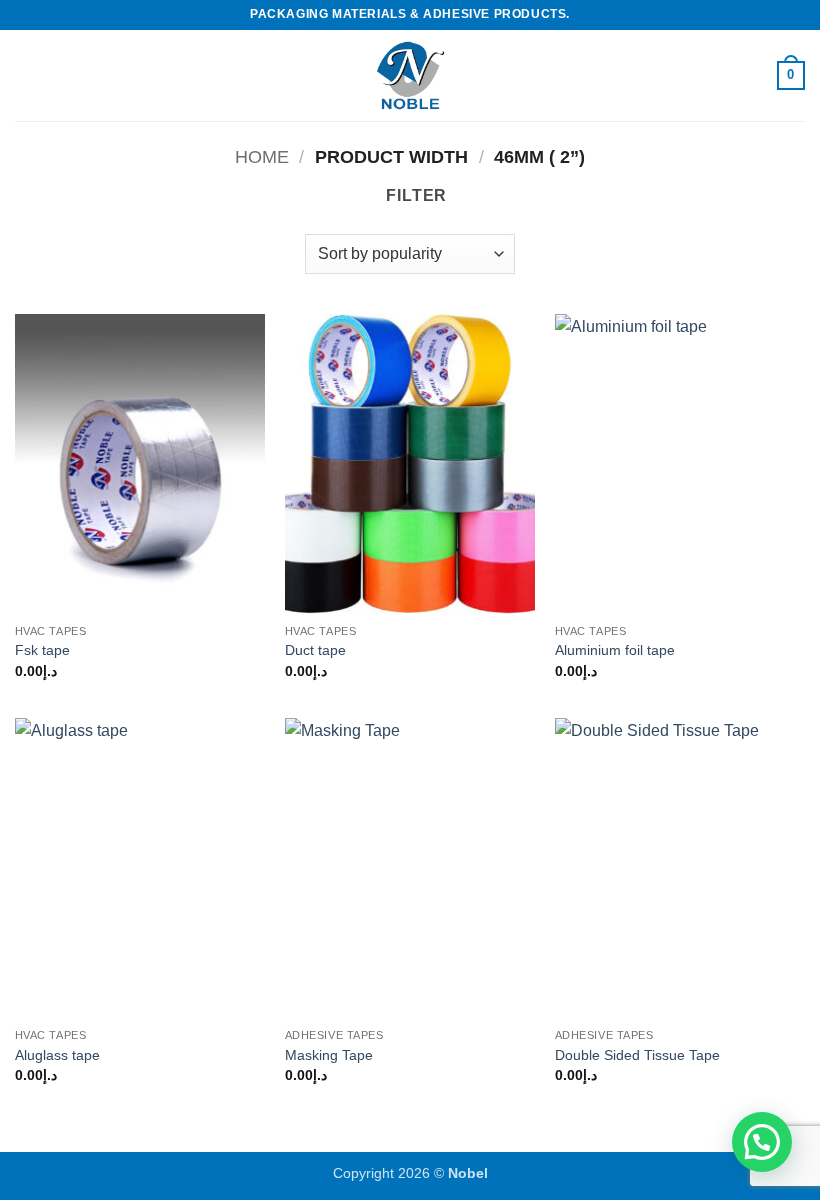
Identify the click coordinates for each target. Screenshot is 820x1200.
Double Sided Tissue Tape (637, 1055)
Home (262, 156)
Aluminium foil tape (615, 650)
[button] (27, 75)
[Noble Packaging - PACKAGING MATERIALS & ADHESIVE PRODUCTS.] (410, 75)
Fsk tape (42, 650)
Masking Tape (329, 1055)
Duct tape (315, 650)
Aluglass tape (57, 1055)
